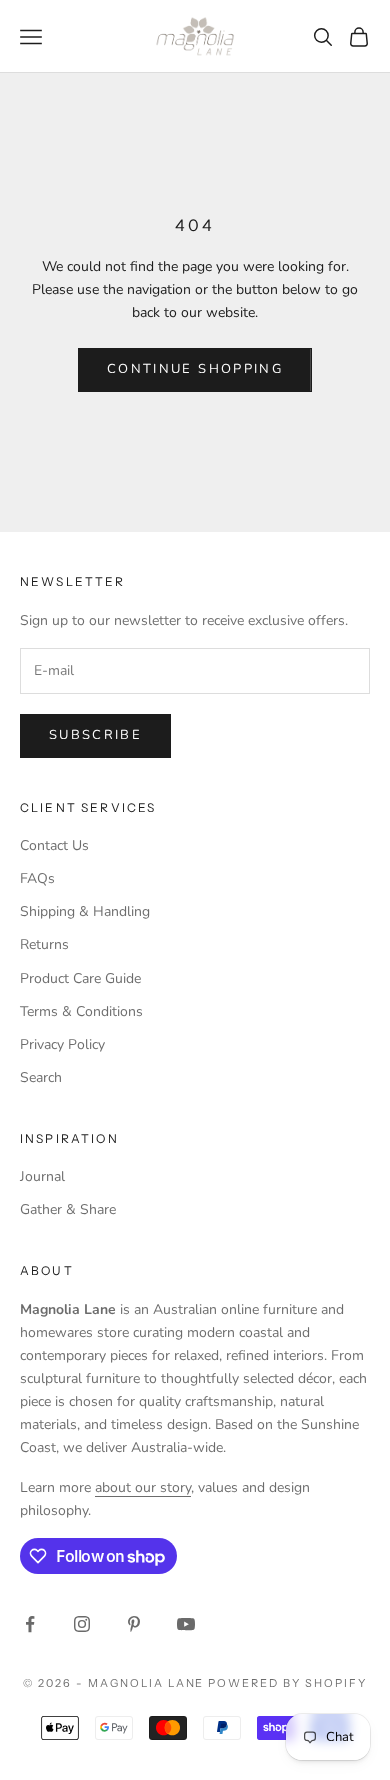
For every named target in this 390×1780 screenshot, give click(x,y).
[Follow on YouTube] (186, 1624)
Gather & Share (68, 1209)
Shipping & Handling (85, 911)
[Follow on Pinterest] (134, 1624)
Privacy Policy (62, 1044)
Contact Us (54, 845)
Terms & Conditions (81, 1011)
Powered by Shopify (287, 1683)
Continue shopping (195, 369)
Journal (42, 1176)
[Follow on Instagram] (82, 1624)
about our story (143, 1487)
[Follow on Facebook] (30, 1624)
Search (41, 1077)
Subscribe (95, 735)
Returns (44, 944)
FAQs (37, 878)
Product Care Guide (80, 978)
